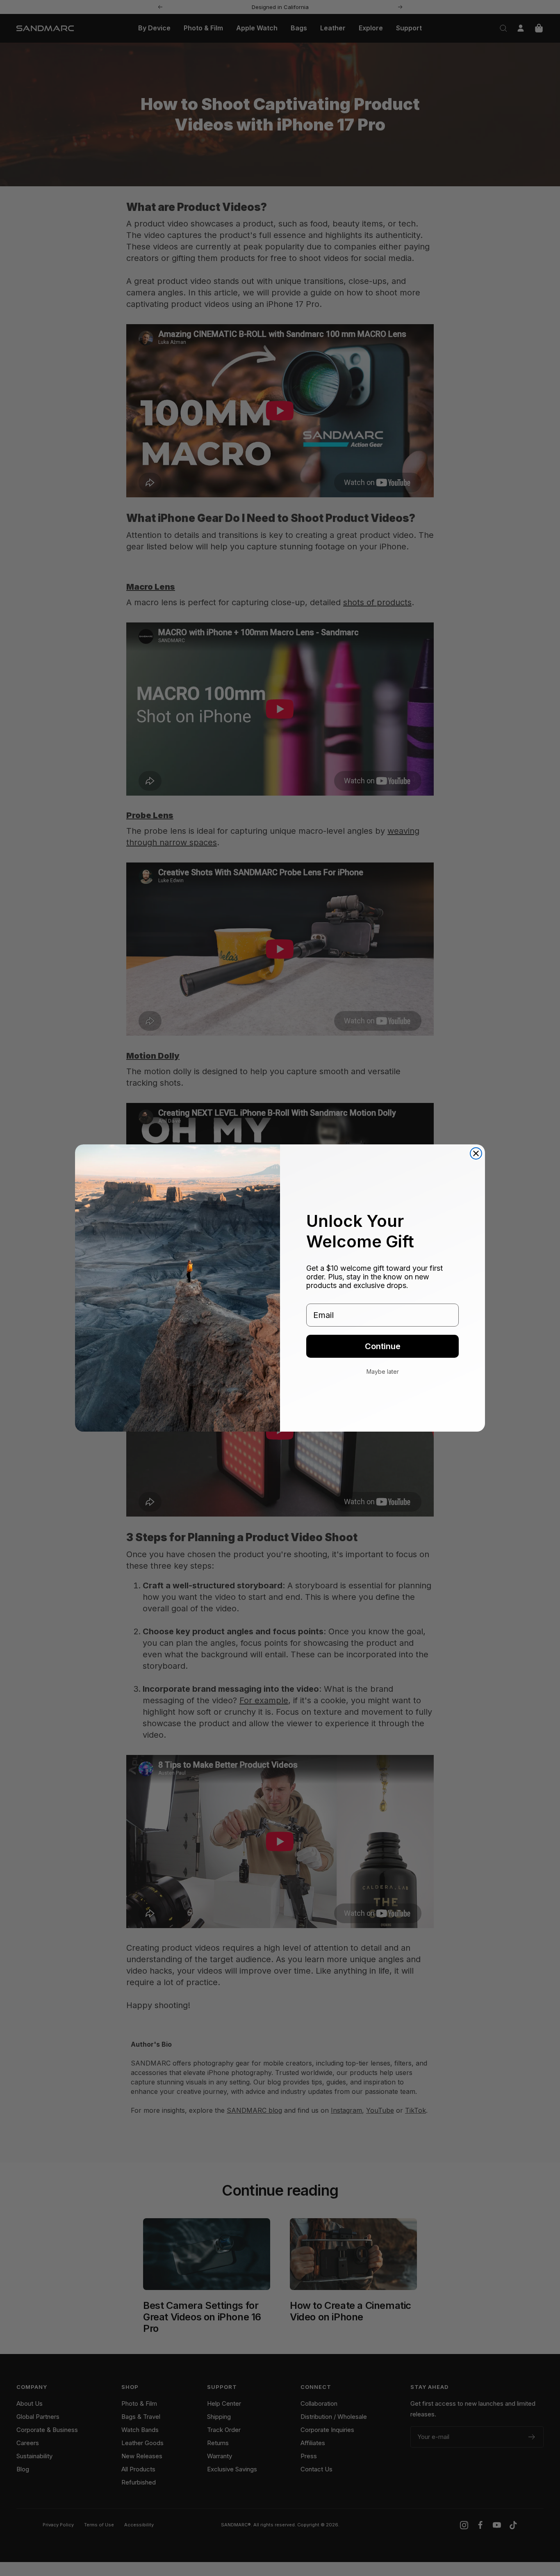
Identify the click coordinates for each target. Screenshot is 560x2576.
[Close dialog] (476, 1153)
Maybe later (383, 1372)
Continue (383, 1346)
